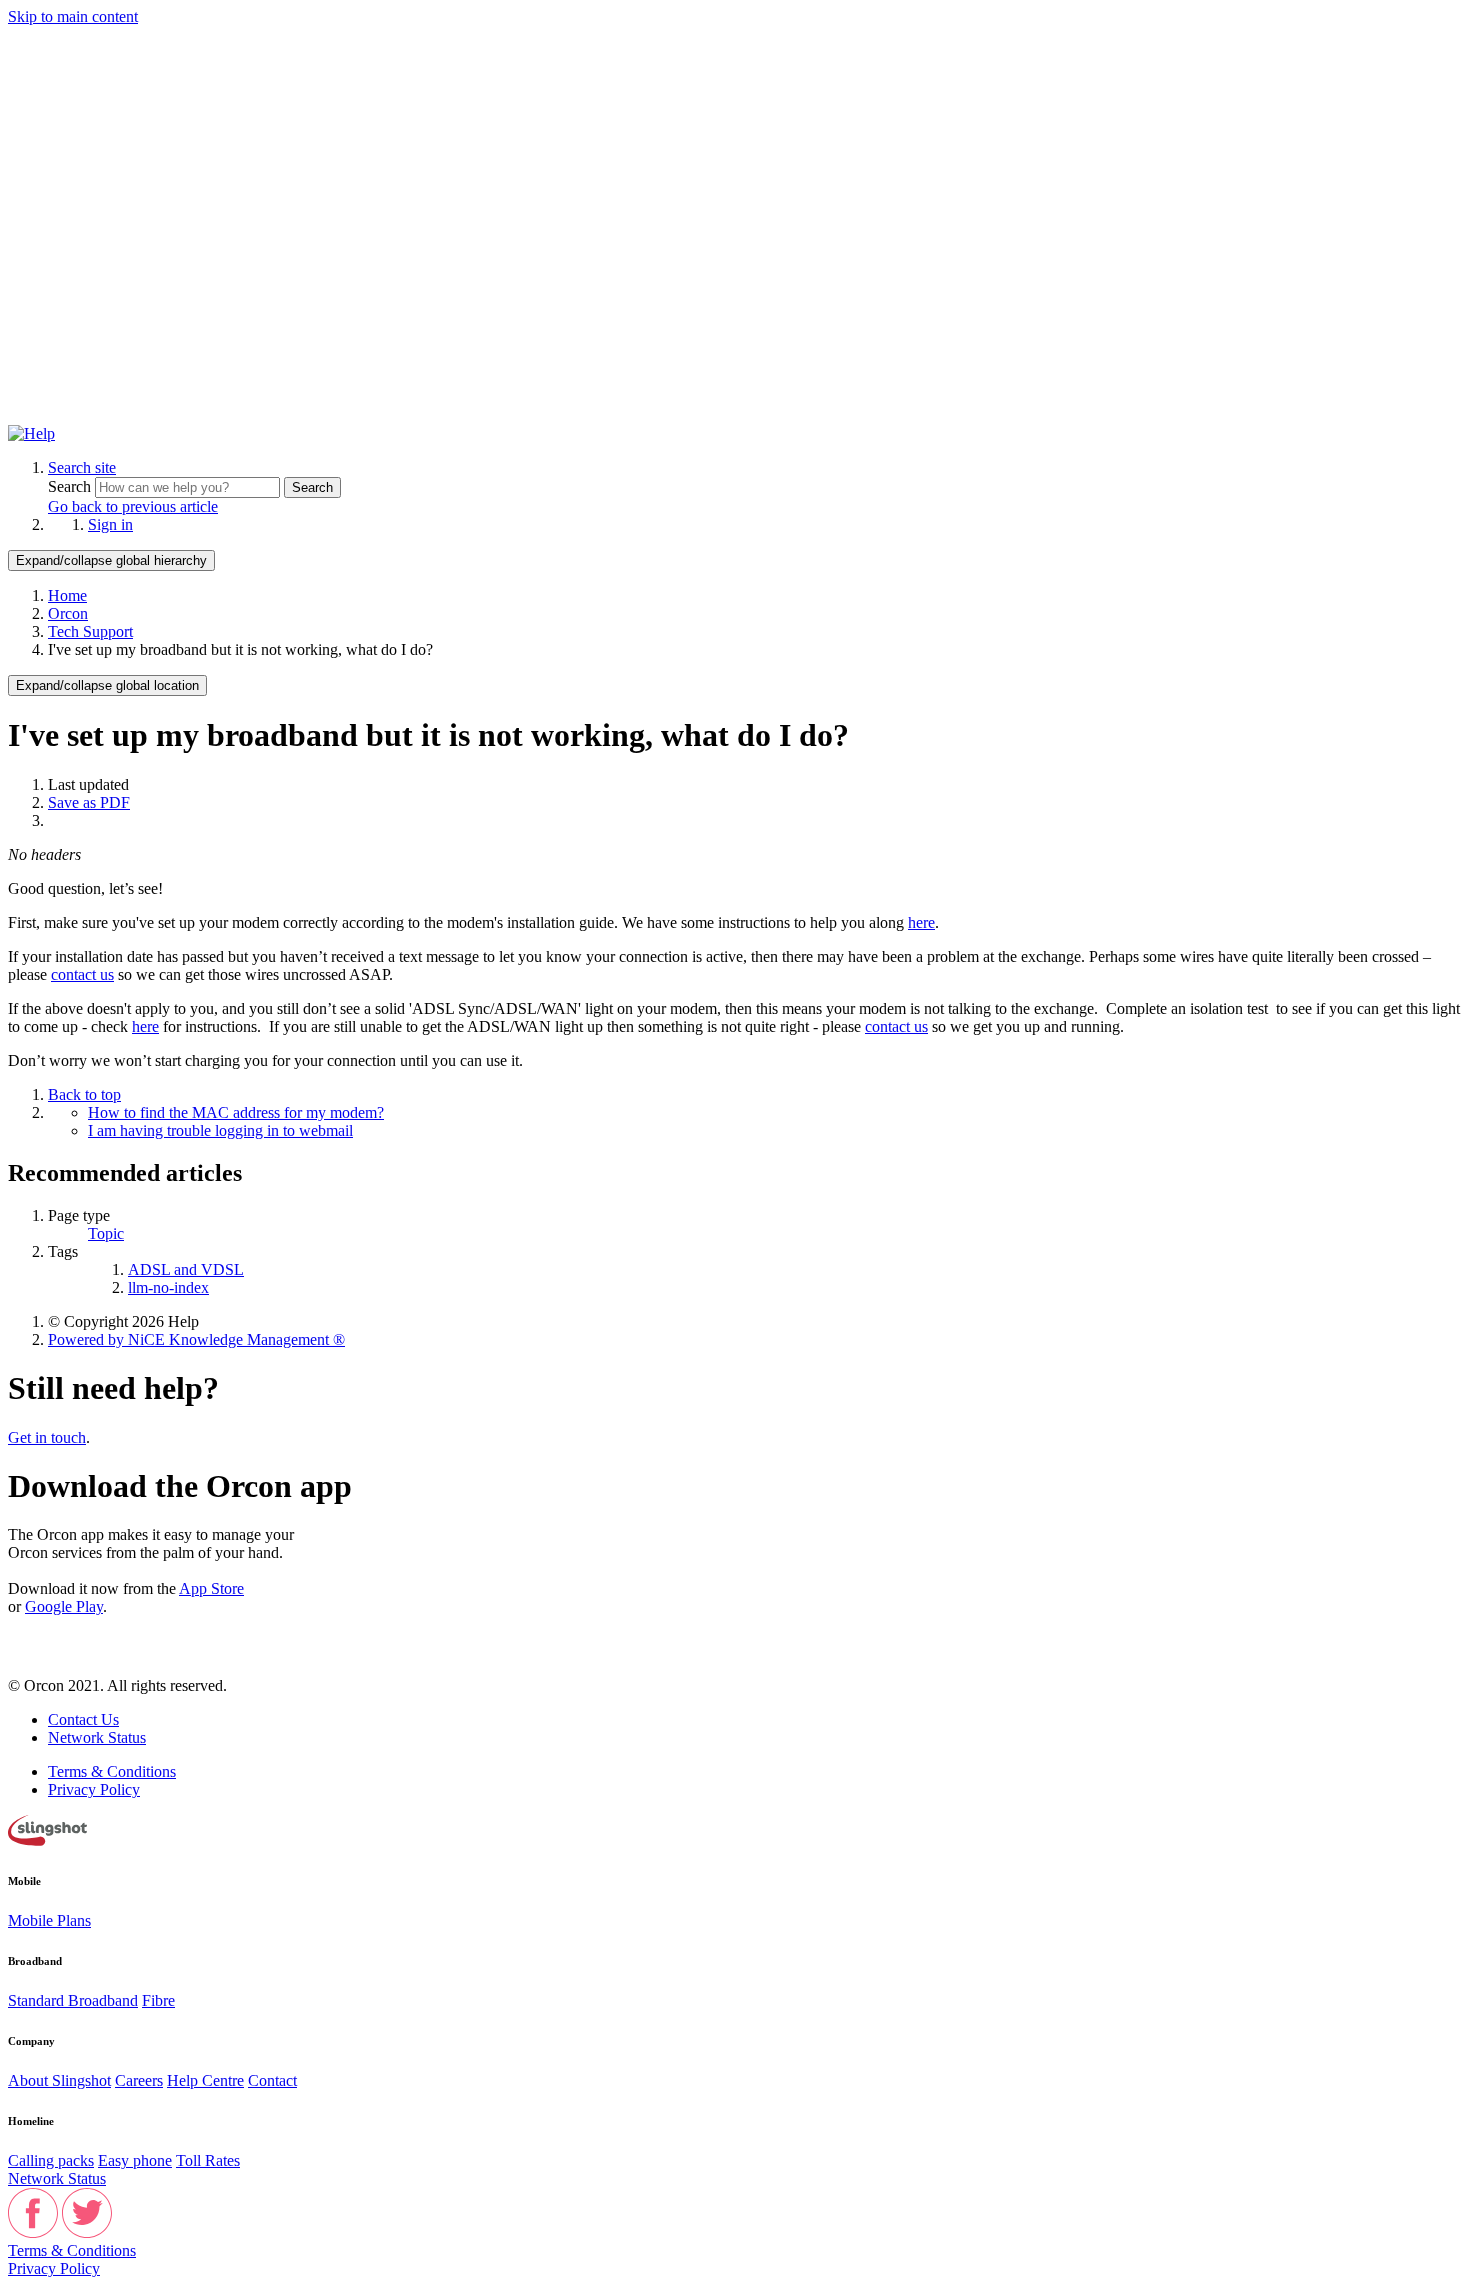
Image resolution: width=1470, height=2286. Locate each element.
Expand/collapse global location (107, 685)
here (921, 922)
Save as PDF (89, 802)
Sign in (110, 524)
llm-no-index (168, 1287)
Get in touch (47, 1437)
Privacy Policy (94, 1789)
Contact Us (83, 1719)
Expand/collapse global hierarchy (111, 560)
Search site (82, 467)
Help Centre (205, 2080)
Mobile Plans (49, 1920)
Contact (272, 2080)
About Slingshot (59, 2080)
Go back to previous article (133, 506)
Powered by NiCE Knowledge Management (196, 1339)
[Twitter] (87, 2232)
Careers (139, 2080)
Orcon (68, 613)
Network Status (97, 1737)
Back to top (84, 1094)
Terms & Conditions (112, 1771)
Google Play (64, 1606)
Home (67, 595)
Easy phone (135, 2160)
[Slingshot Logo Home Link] (47, 1840)
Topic (106, 1233)
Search (71, 486)
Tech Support (90, 631)
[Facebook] (33, 2232)
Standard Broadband (73, 2000)
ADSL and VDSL (186, 1269)
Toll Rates (208, 2160)
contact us (82, 974)
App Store (211, 1588)
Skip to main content (73, 16)
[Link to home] (31, 433)
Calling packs (51, 2160)
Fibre (158, 2000)
